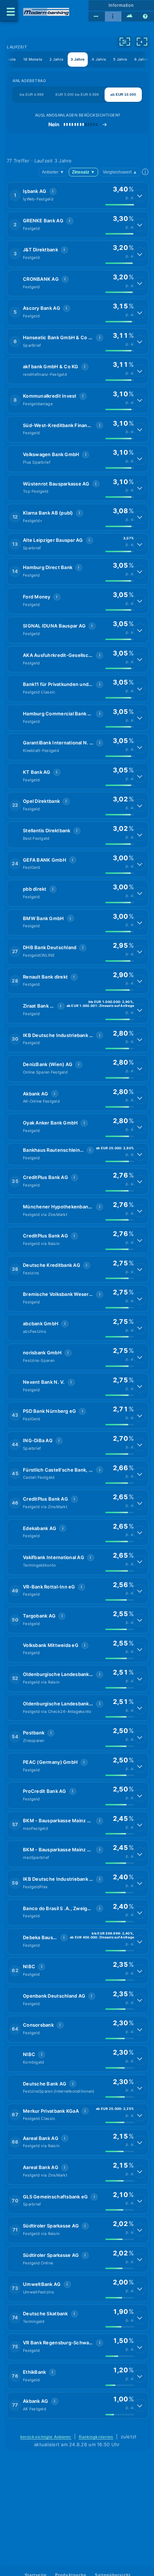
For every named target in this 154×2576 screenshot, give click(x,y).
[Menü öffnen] (9, 11)
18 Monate (33, 59)
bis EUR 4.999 (32, 94)
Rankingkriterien (96, 2437)
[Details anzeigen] (140, 195)
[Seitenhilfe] (146, 16)
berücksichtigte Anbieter (46, 2437)
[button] (78, 195)
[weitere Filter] (125, 42)
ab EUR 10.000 (123, 94)
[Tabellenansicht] (97, 16)
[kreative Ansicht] (130, 16)
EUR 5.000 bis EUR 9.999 (77, 94)
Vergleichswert (120, 172)
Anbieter (53, 172)
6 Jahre (141, 59)
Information (121, 5)
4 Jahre (99, 59)
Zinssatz (83, 172)
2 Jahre (56, 59)
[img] (120, 205)
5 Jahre (120, 59)
